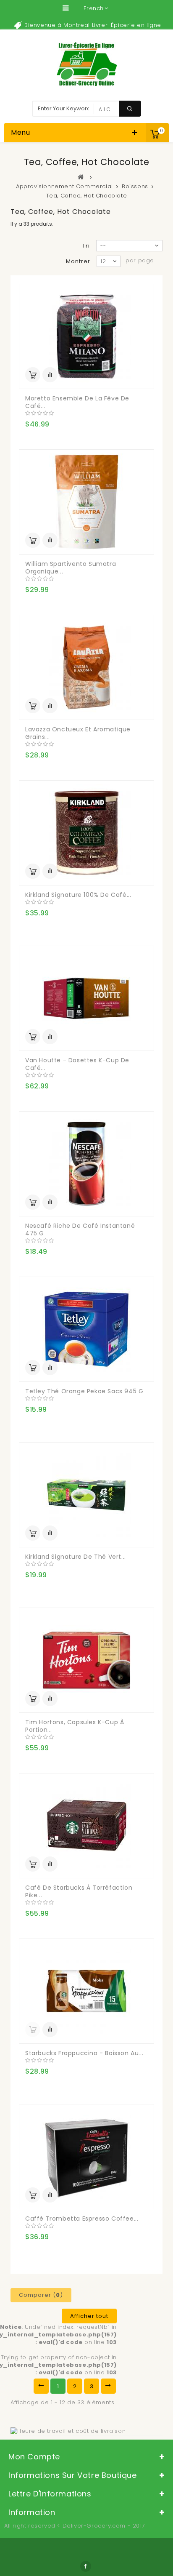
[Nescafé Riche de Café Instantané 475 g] (86, 1164)
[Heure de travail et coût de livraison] (68, 2431)
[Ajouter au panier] (33, 375)
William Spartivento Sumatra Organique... (71, 568)
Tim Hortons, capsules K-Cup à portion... (75, 1726)
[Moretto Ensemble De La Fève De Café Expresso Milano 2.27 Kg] (86, 336)
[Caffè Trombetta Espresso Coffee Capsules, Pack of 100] (86, 2157)
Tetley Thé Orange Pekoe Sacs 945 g (84, 1391)
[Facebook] (86, 2566)
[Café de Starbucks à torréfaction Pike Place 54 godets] (86, 1826)
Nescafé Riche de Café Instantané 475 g (80, 1229)
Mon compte (34, 2457)
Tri (86, 246)
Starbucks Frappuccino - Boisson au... (84, 2053)
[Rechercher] (130, 109)
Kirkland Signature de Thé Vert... (76, 1557)
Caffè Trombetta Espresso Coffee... (82, 2219)
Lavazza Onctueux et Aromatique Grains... (78, 733)
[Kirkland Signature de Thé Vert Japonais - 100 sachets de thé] (86, 1495)
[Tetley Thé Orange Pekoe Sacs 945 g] (86, 1329)
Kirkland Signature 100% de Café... (78, 895)
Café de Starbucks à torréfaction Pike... (79, 1891)
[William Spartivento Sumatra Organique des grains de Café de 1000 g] (86, 502)
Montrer (78, 261)
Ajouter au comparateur (50, 375)
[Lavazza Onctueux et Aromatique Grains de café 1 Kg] (86, 667)
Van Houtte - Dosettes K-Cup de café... (77, 1064)
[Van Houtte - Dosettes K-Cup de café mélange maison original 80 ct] (86, 998)
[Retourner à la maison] (81, 177)
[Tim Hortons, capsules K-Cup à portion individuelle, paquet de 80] (86, 1660)
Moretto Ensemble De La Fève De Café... (77, 402)
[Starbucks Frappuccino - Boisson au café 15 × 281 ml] (86, 1991)
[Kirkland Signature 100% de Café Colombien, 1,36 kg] (86, 833)
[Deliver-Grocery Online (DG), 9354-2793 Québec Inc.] (87, 64)
